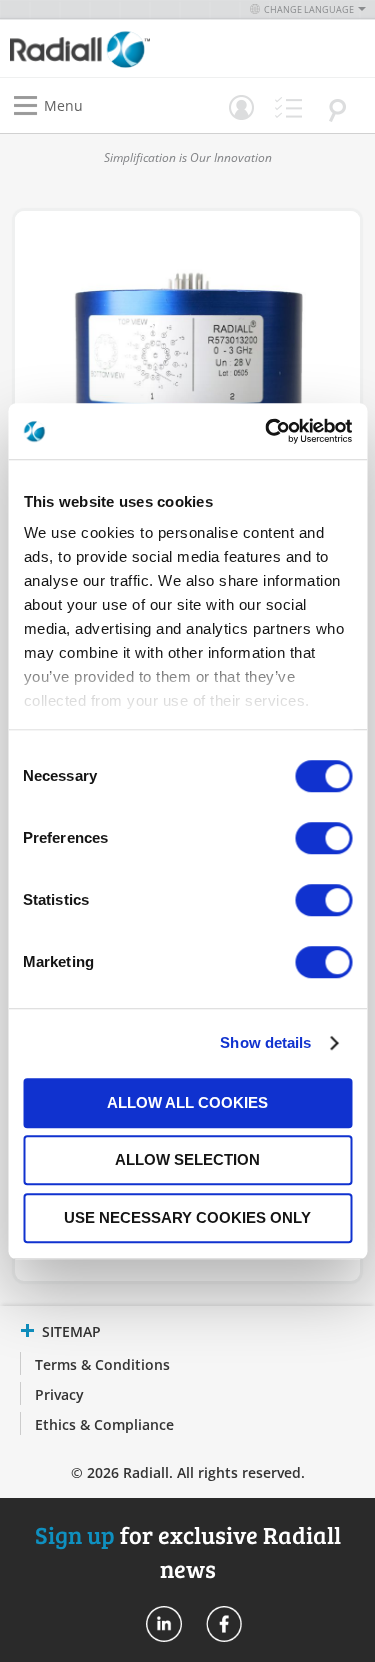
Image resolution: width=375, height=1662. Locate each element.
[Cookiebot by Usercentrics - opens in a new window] (267, 431)
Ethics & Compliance (104, 1424)
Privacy (59, 1394)
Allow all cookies (187, 1102)
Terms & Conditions (102, 1364)
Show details (265, 1042)
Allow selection (187, 1159)
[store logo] (104, 48)
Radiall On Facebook (224, 1624)
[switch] (323, 840)
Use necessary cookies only (187, 1217)
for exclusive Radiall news (188, 1551)
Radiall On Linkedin (164, 1624)
